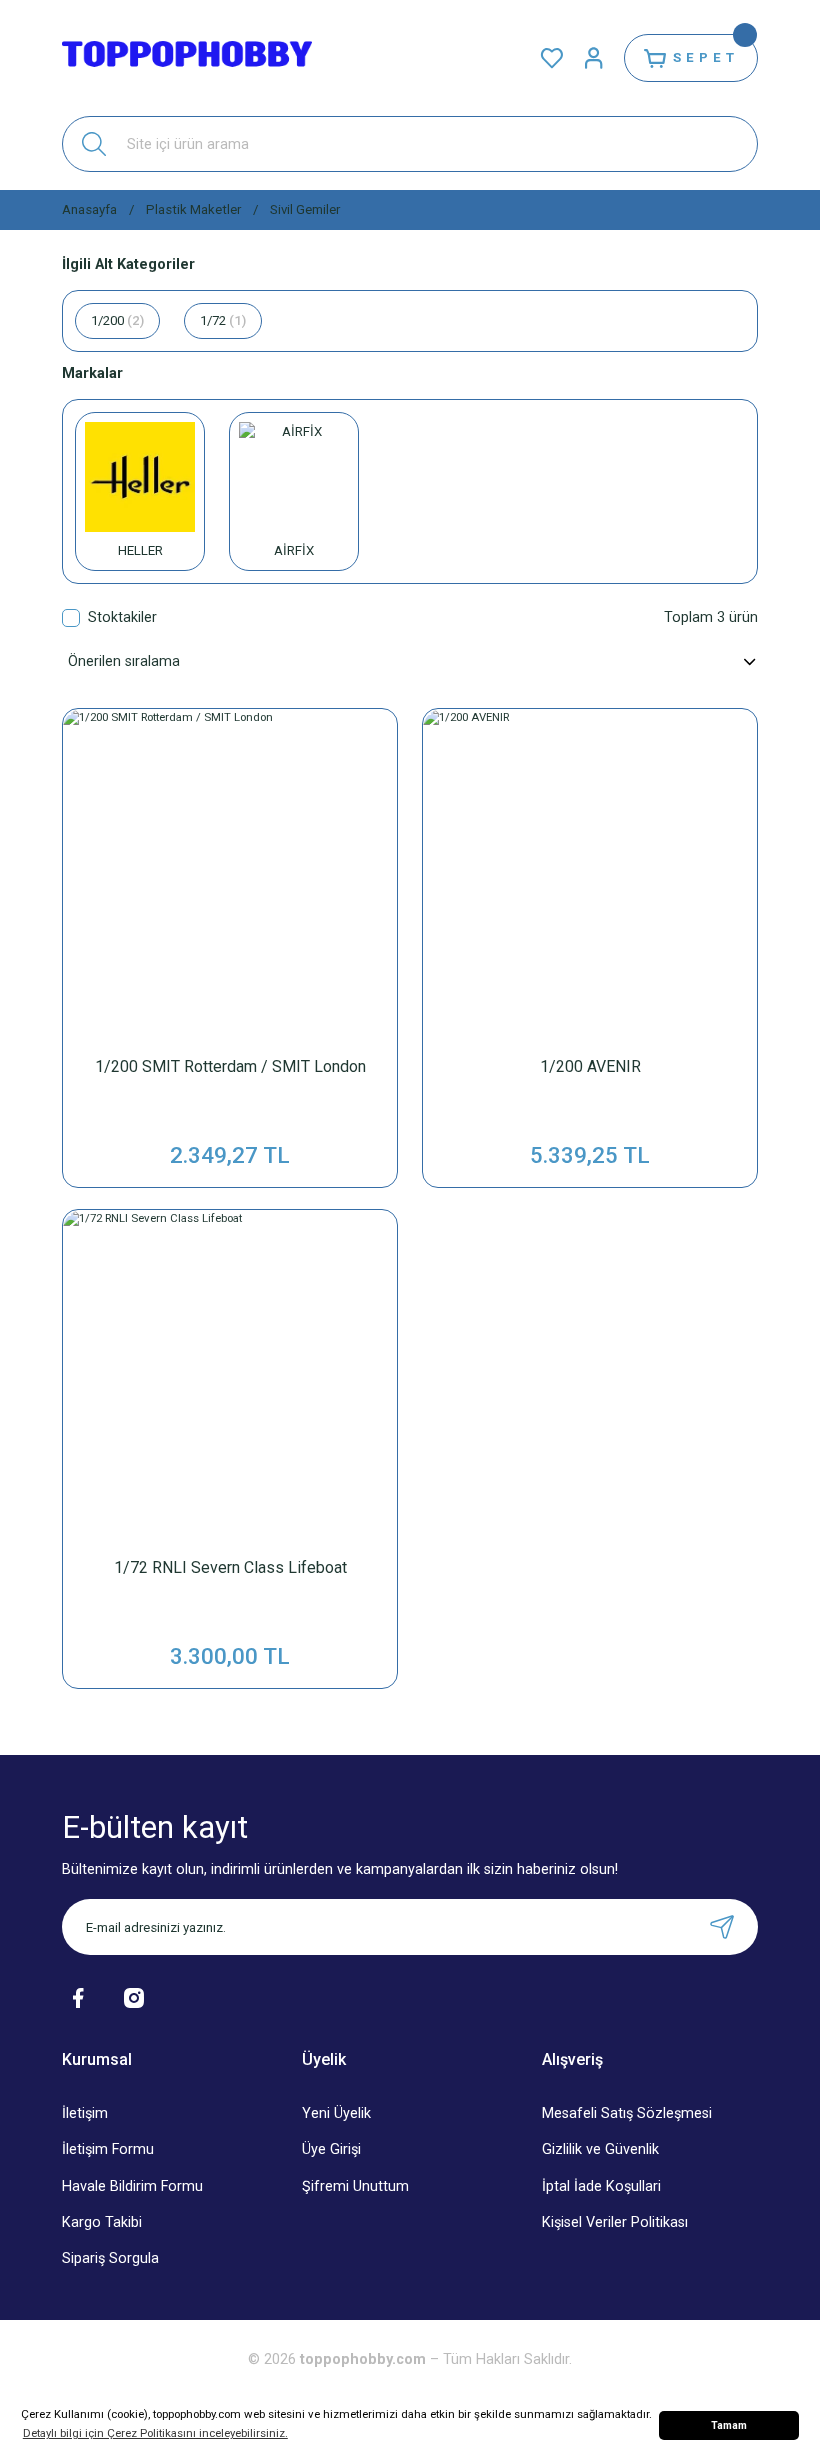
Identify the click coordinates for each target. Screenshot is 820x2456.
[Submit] (722, 1927)
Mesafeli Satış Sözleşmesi (627, 2113)
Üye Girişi (331, 2149)
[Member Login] (594, 58)
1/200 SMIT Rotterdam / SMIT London (230, 1066)
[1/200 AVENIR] (590, 876)
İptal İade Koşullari (601, 2186)
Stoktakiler (122, 617)
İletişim (85, 2113)
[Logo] (187, 58)
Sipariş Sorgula (110, 2258)
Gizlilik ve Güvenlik (600, 2149)
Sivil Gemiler (305, 209)
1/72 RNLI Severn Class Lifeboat (230, 1567)
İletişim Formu (108, 2149)
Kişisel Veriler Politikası (615, 2222)
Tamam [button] (729, 2425)
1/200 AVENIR (590, 1066)
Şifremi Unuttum (355, 2186)
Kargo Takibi (102, 2222)
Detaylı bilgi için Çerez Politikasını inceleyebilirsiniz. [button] (155, 2433)
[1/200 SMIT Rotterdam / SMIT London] (230, 876)
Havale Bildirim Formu (132, 2186)
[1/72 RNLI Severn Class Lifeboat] (230, 1377)
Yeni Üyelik (336, 2113)
